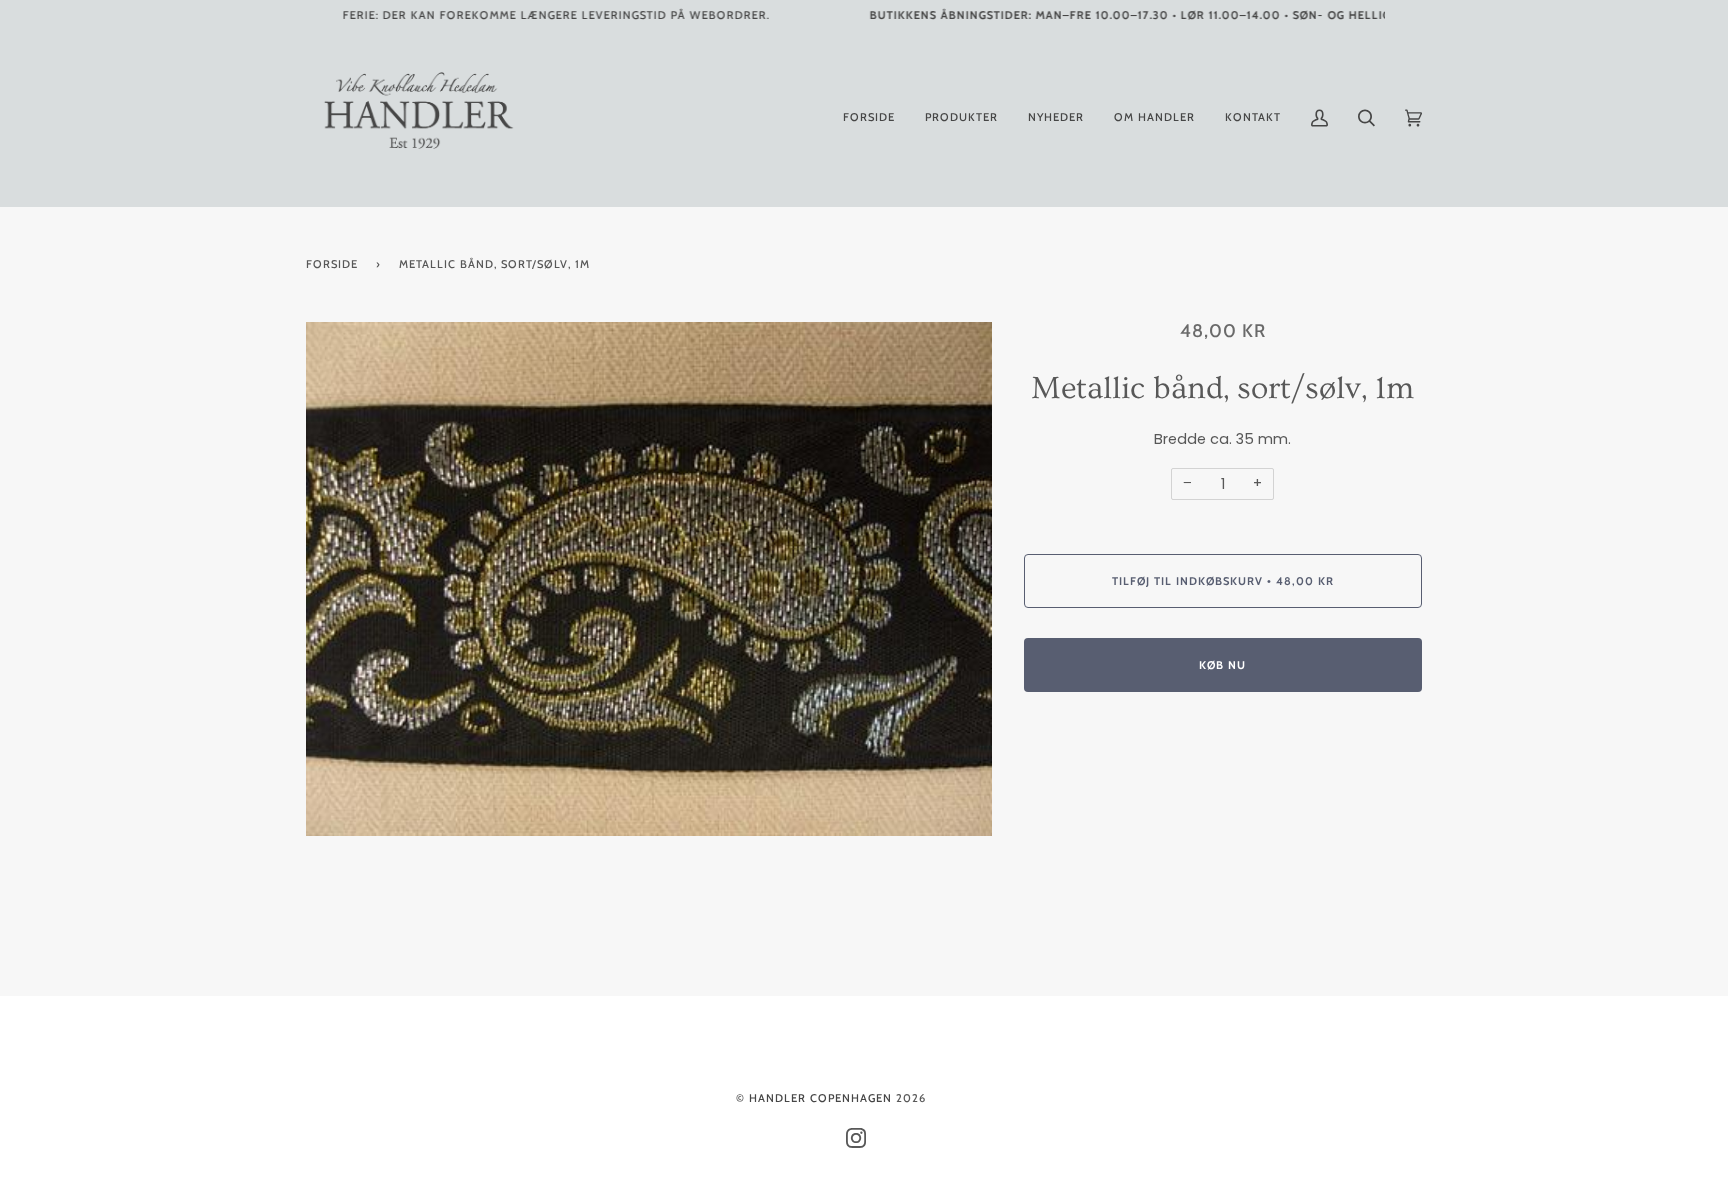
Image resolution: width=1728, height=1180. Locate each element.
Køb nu (1222, 665)
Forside (332, 264)
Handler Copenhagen (820, 1098)
